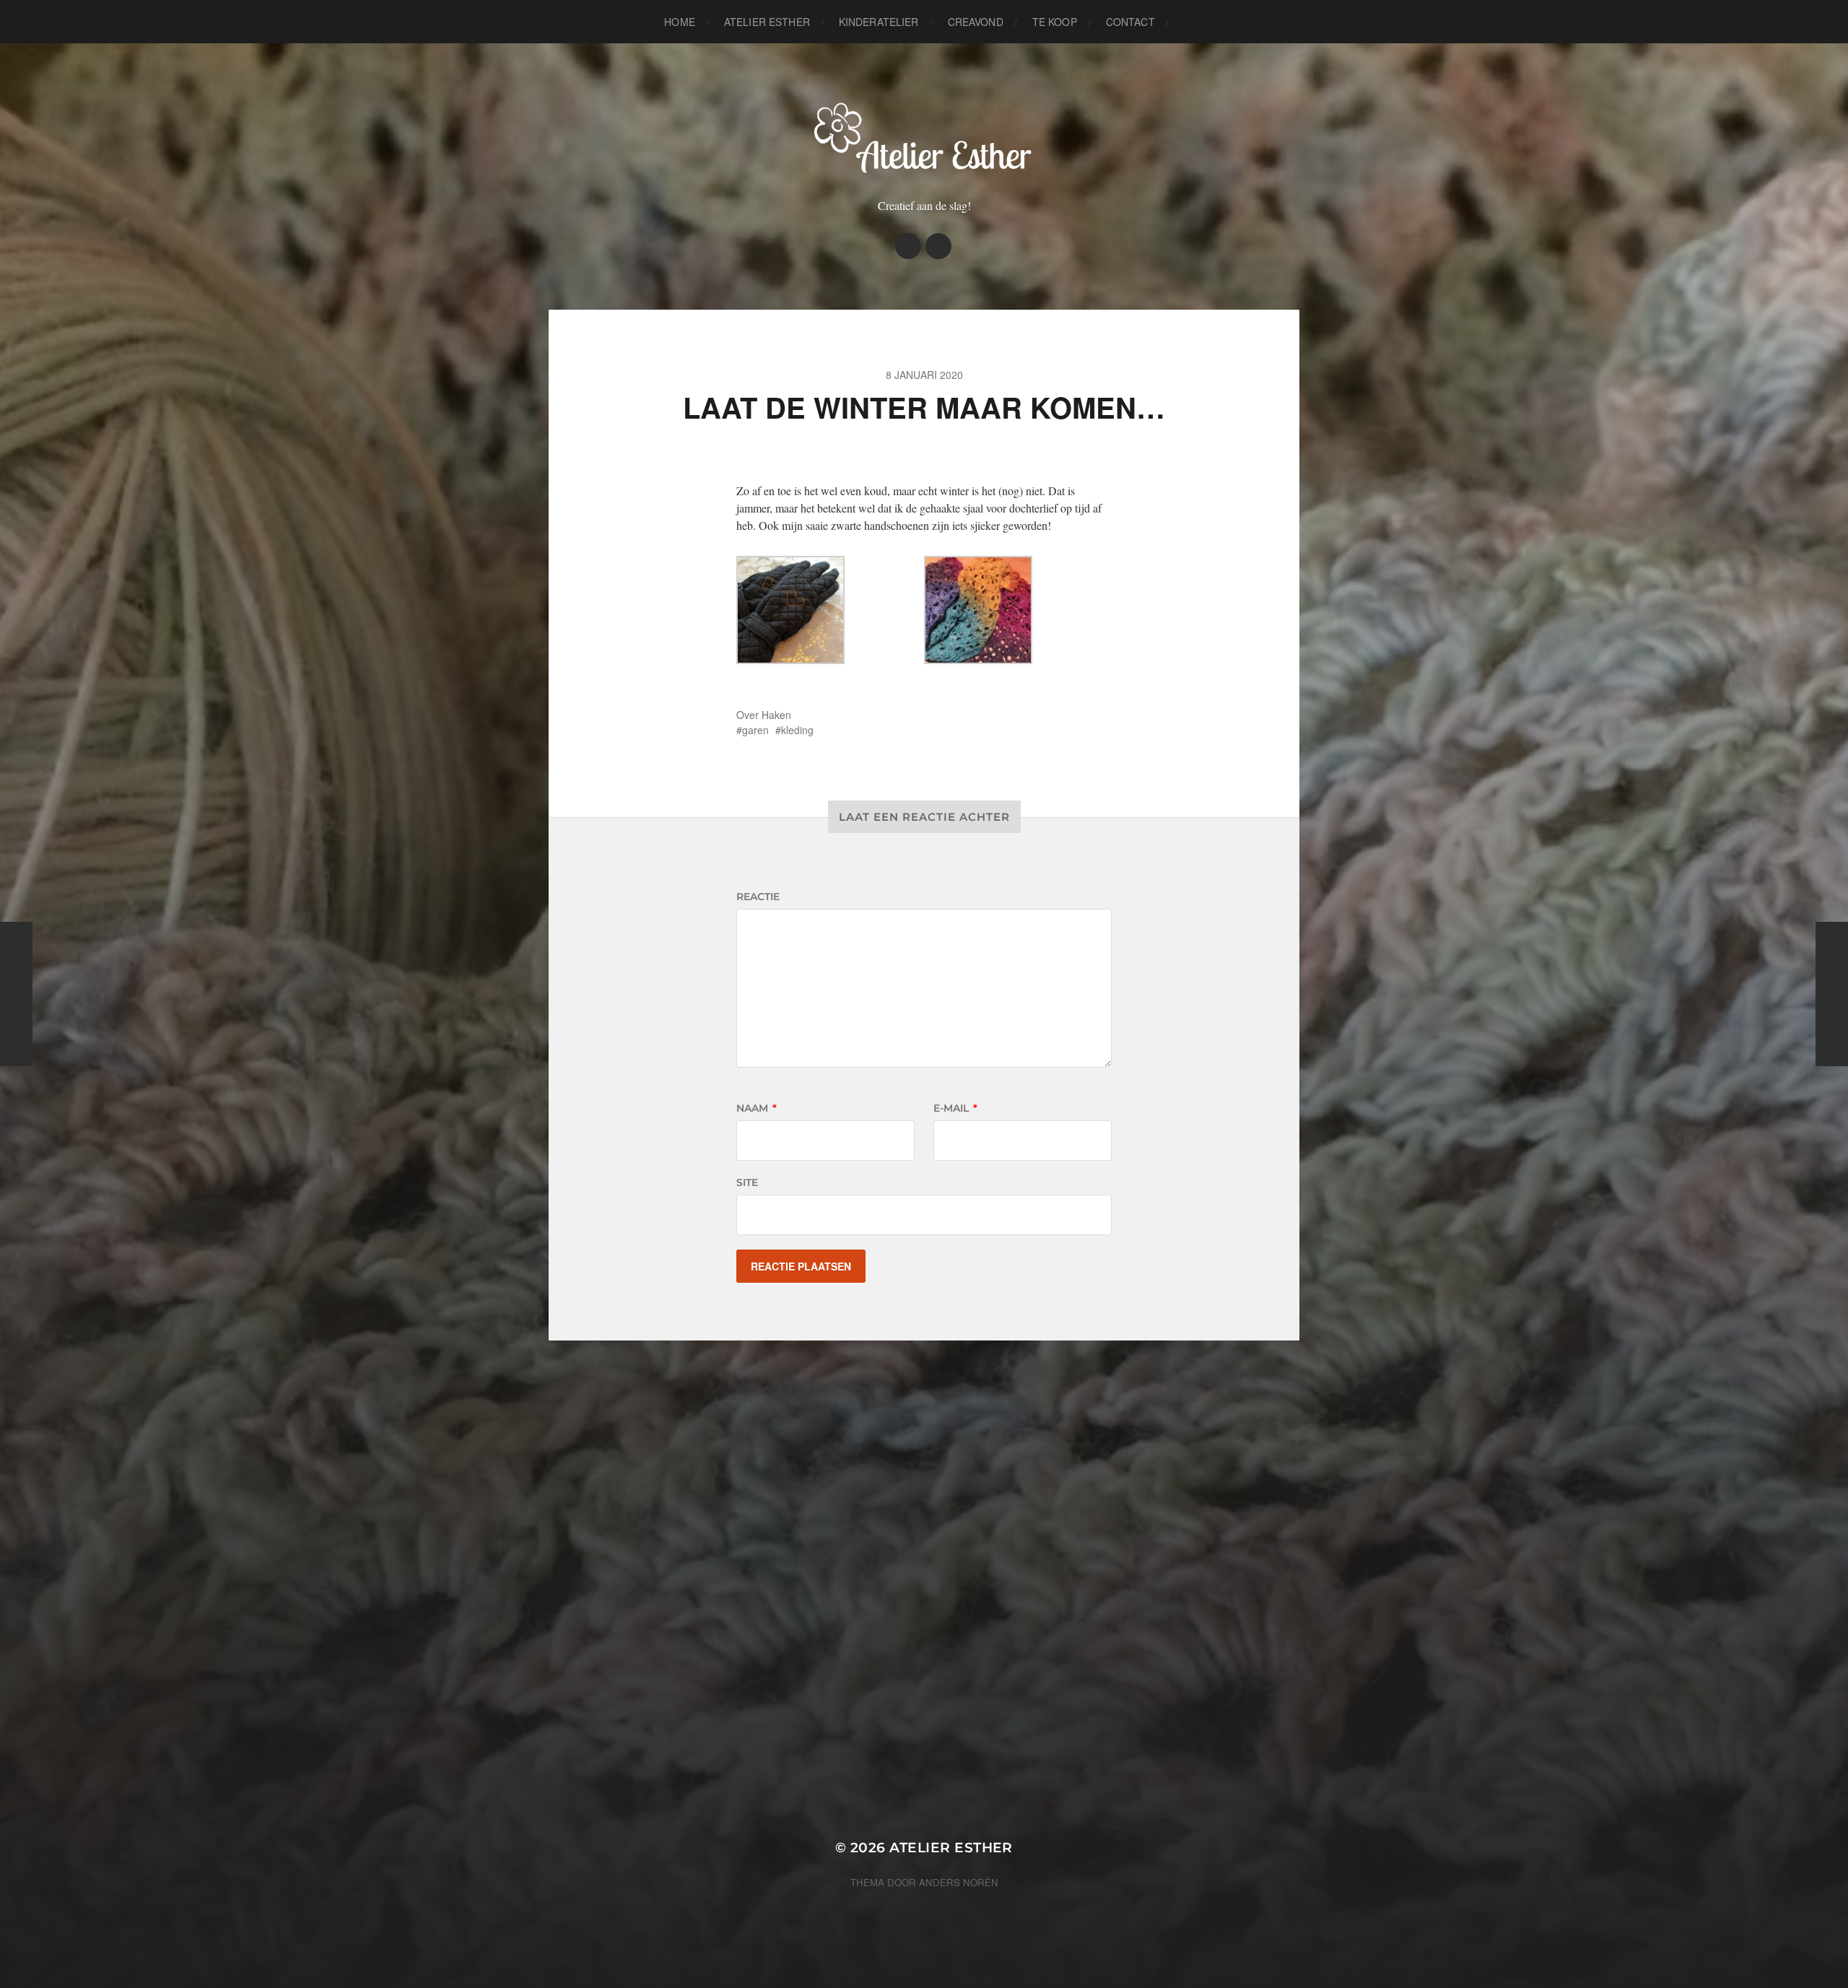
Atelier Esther (767, 22)
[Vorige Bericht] (16, 994)
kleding (797, 730)
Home (680, 22)
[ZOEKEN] (1191, 22)
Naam (757, 1108)
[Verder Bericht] (1832, 994)
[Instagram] (908, 246)
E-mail (955, 1108)
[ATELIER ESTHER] (924, 136)
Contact (1130, 22)
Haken (776, 715)
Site (747, 1182)
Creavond (976, 22)
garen (755, 730)
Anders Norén (959, 1882)
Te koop (1055, 22)
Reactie (758, 897)
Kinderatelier (879, 22)
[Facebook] (938, 246)
